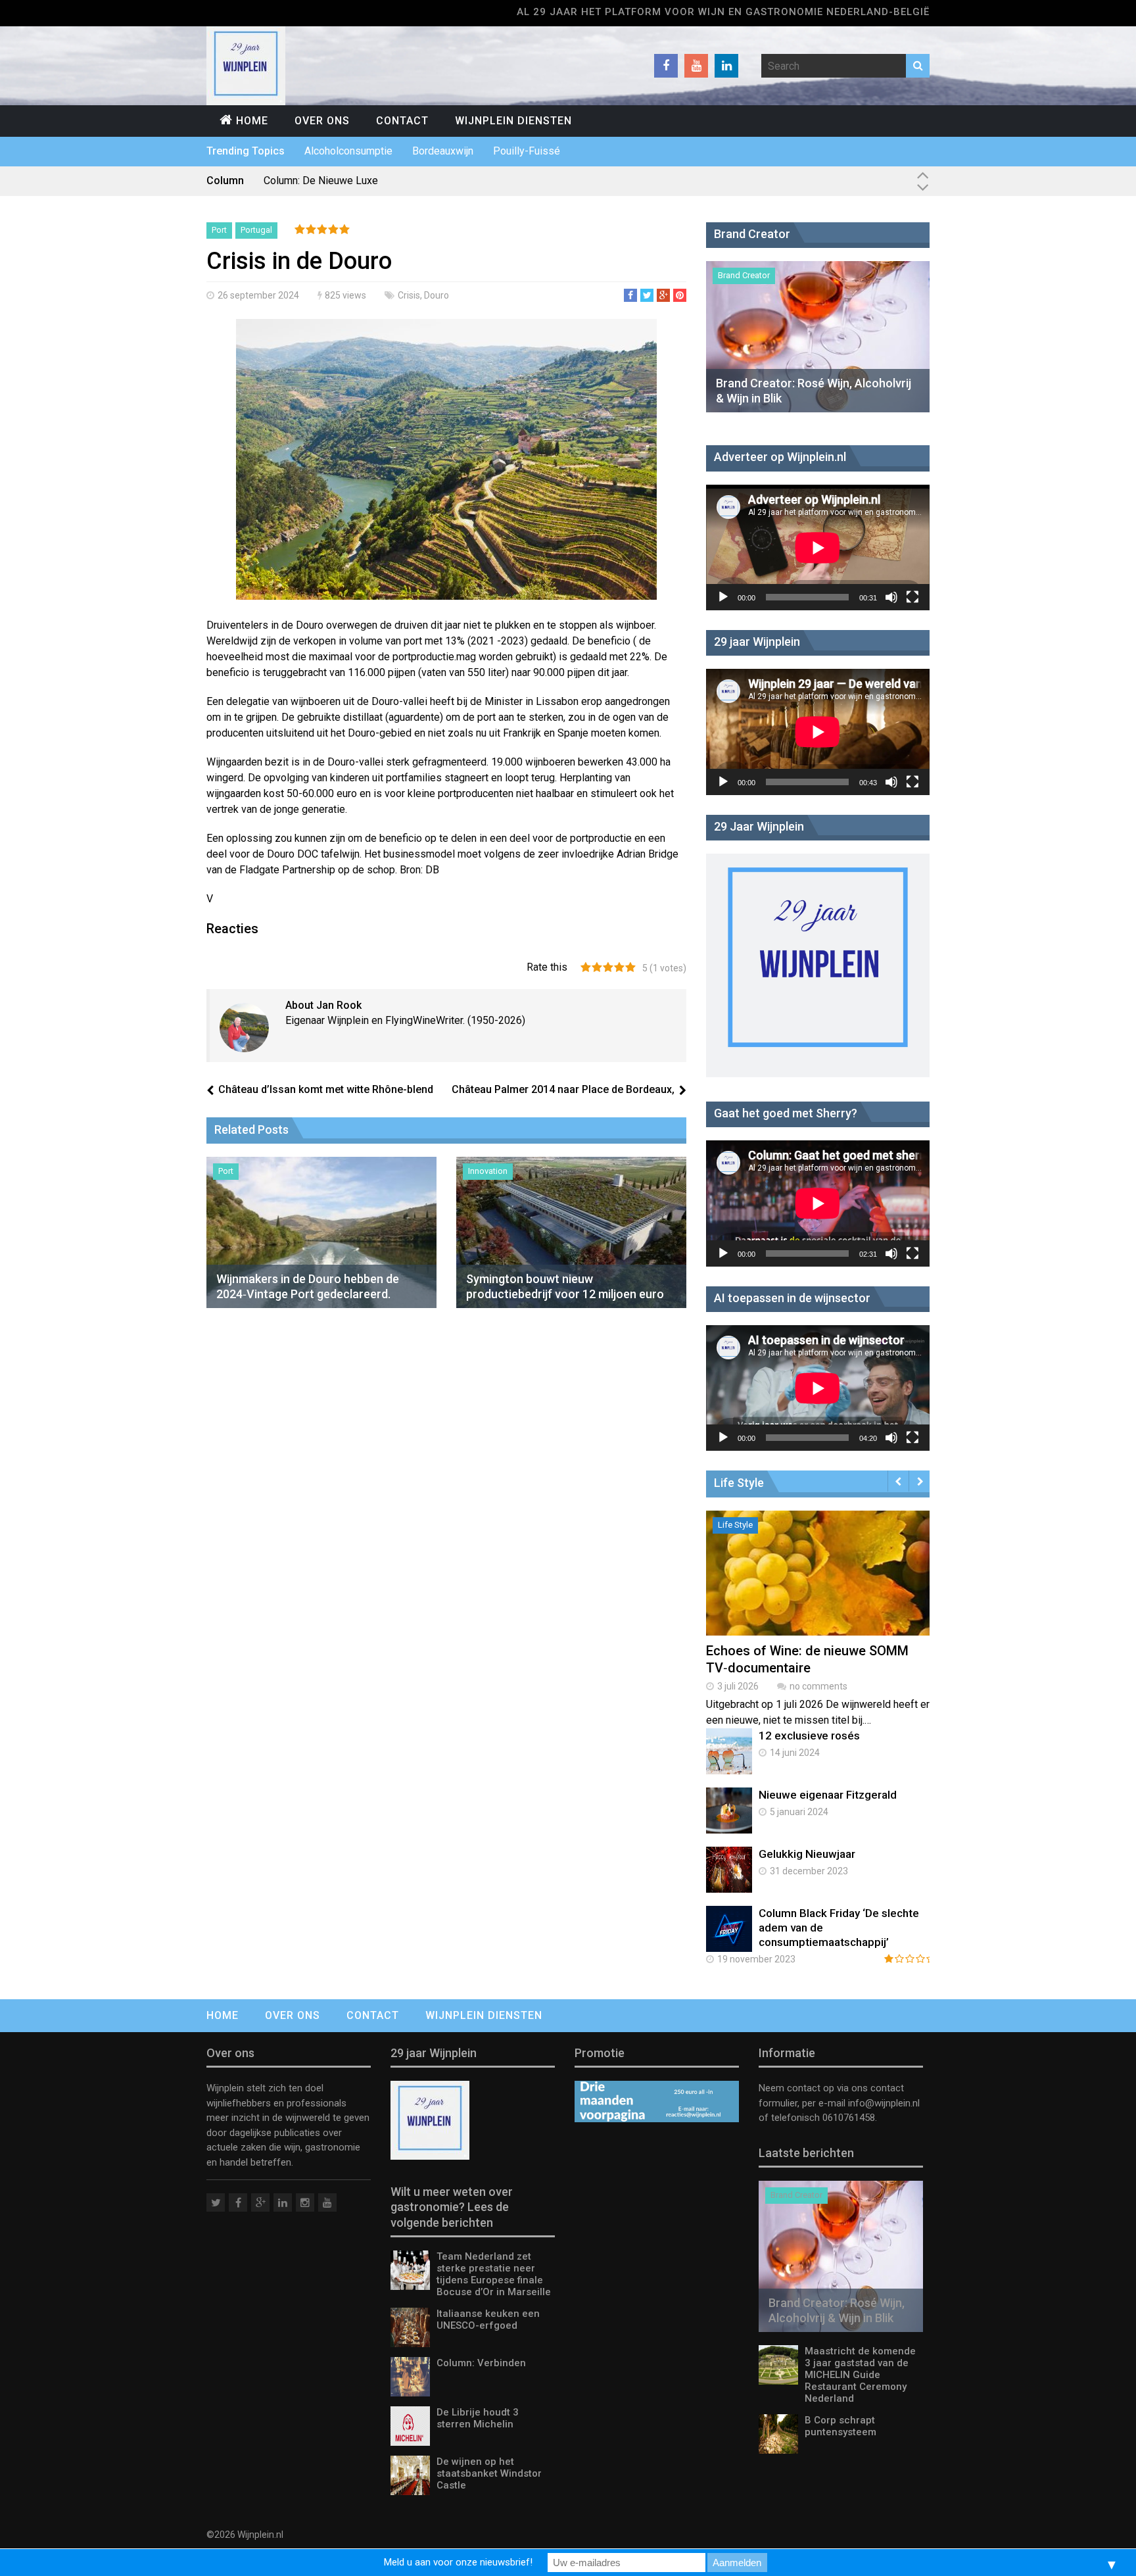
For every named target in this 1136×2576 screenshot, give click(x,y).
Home (252, 121)
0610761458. (848, 2118)
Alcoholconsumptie (348, 151)
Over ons (322, 121)
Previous (898, 1481)
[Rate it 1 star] (586, 968)
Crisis (409, 295)
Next (919, 1481)
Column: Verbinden (481, 2363)
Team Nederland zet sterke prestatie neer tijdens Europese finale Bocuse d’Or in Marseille (494, 2274)
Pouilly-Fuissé (527, 151)
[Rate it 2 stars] (597, 968)
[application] (818, 547)
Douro (437, 295)
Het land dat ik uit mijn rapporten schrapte (359, 181)
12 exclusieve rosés (809, 1736)
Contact (402, 121)
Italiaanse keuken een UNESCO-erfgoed (488, 2320)
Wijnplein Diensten (513, 121)
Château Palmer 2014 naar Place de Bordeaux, (563, 1089)
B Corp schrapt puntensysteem (840, 2426)
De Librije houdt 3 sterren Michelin (478, 2418)
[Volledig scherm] (912, 597)
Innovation (488, 1171)
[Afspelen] (723, 597)
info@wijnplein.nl (884, 2103)
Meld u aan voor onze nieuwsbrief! (458, 2562)
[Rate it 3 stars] (608, 968)
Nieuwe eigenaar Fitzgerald (828, 1795)
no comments (818, 1686)
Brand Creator (744, 275)
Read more (821, 1587)
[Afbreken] (891, 597)
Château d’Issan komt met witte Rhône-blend (326, 1089)
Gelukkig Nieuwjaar (807, 1854)
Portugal (256, 230)
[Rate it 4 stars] (619, 968)
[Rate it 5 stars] (630, 968)
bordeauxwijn (443, 151)
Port (219, 230)
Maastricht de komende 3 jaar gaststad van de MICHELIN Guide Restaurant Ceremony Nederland (860, 2375)
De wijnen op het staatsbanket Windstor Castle (489, 2473)
